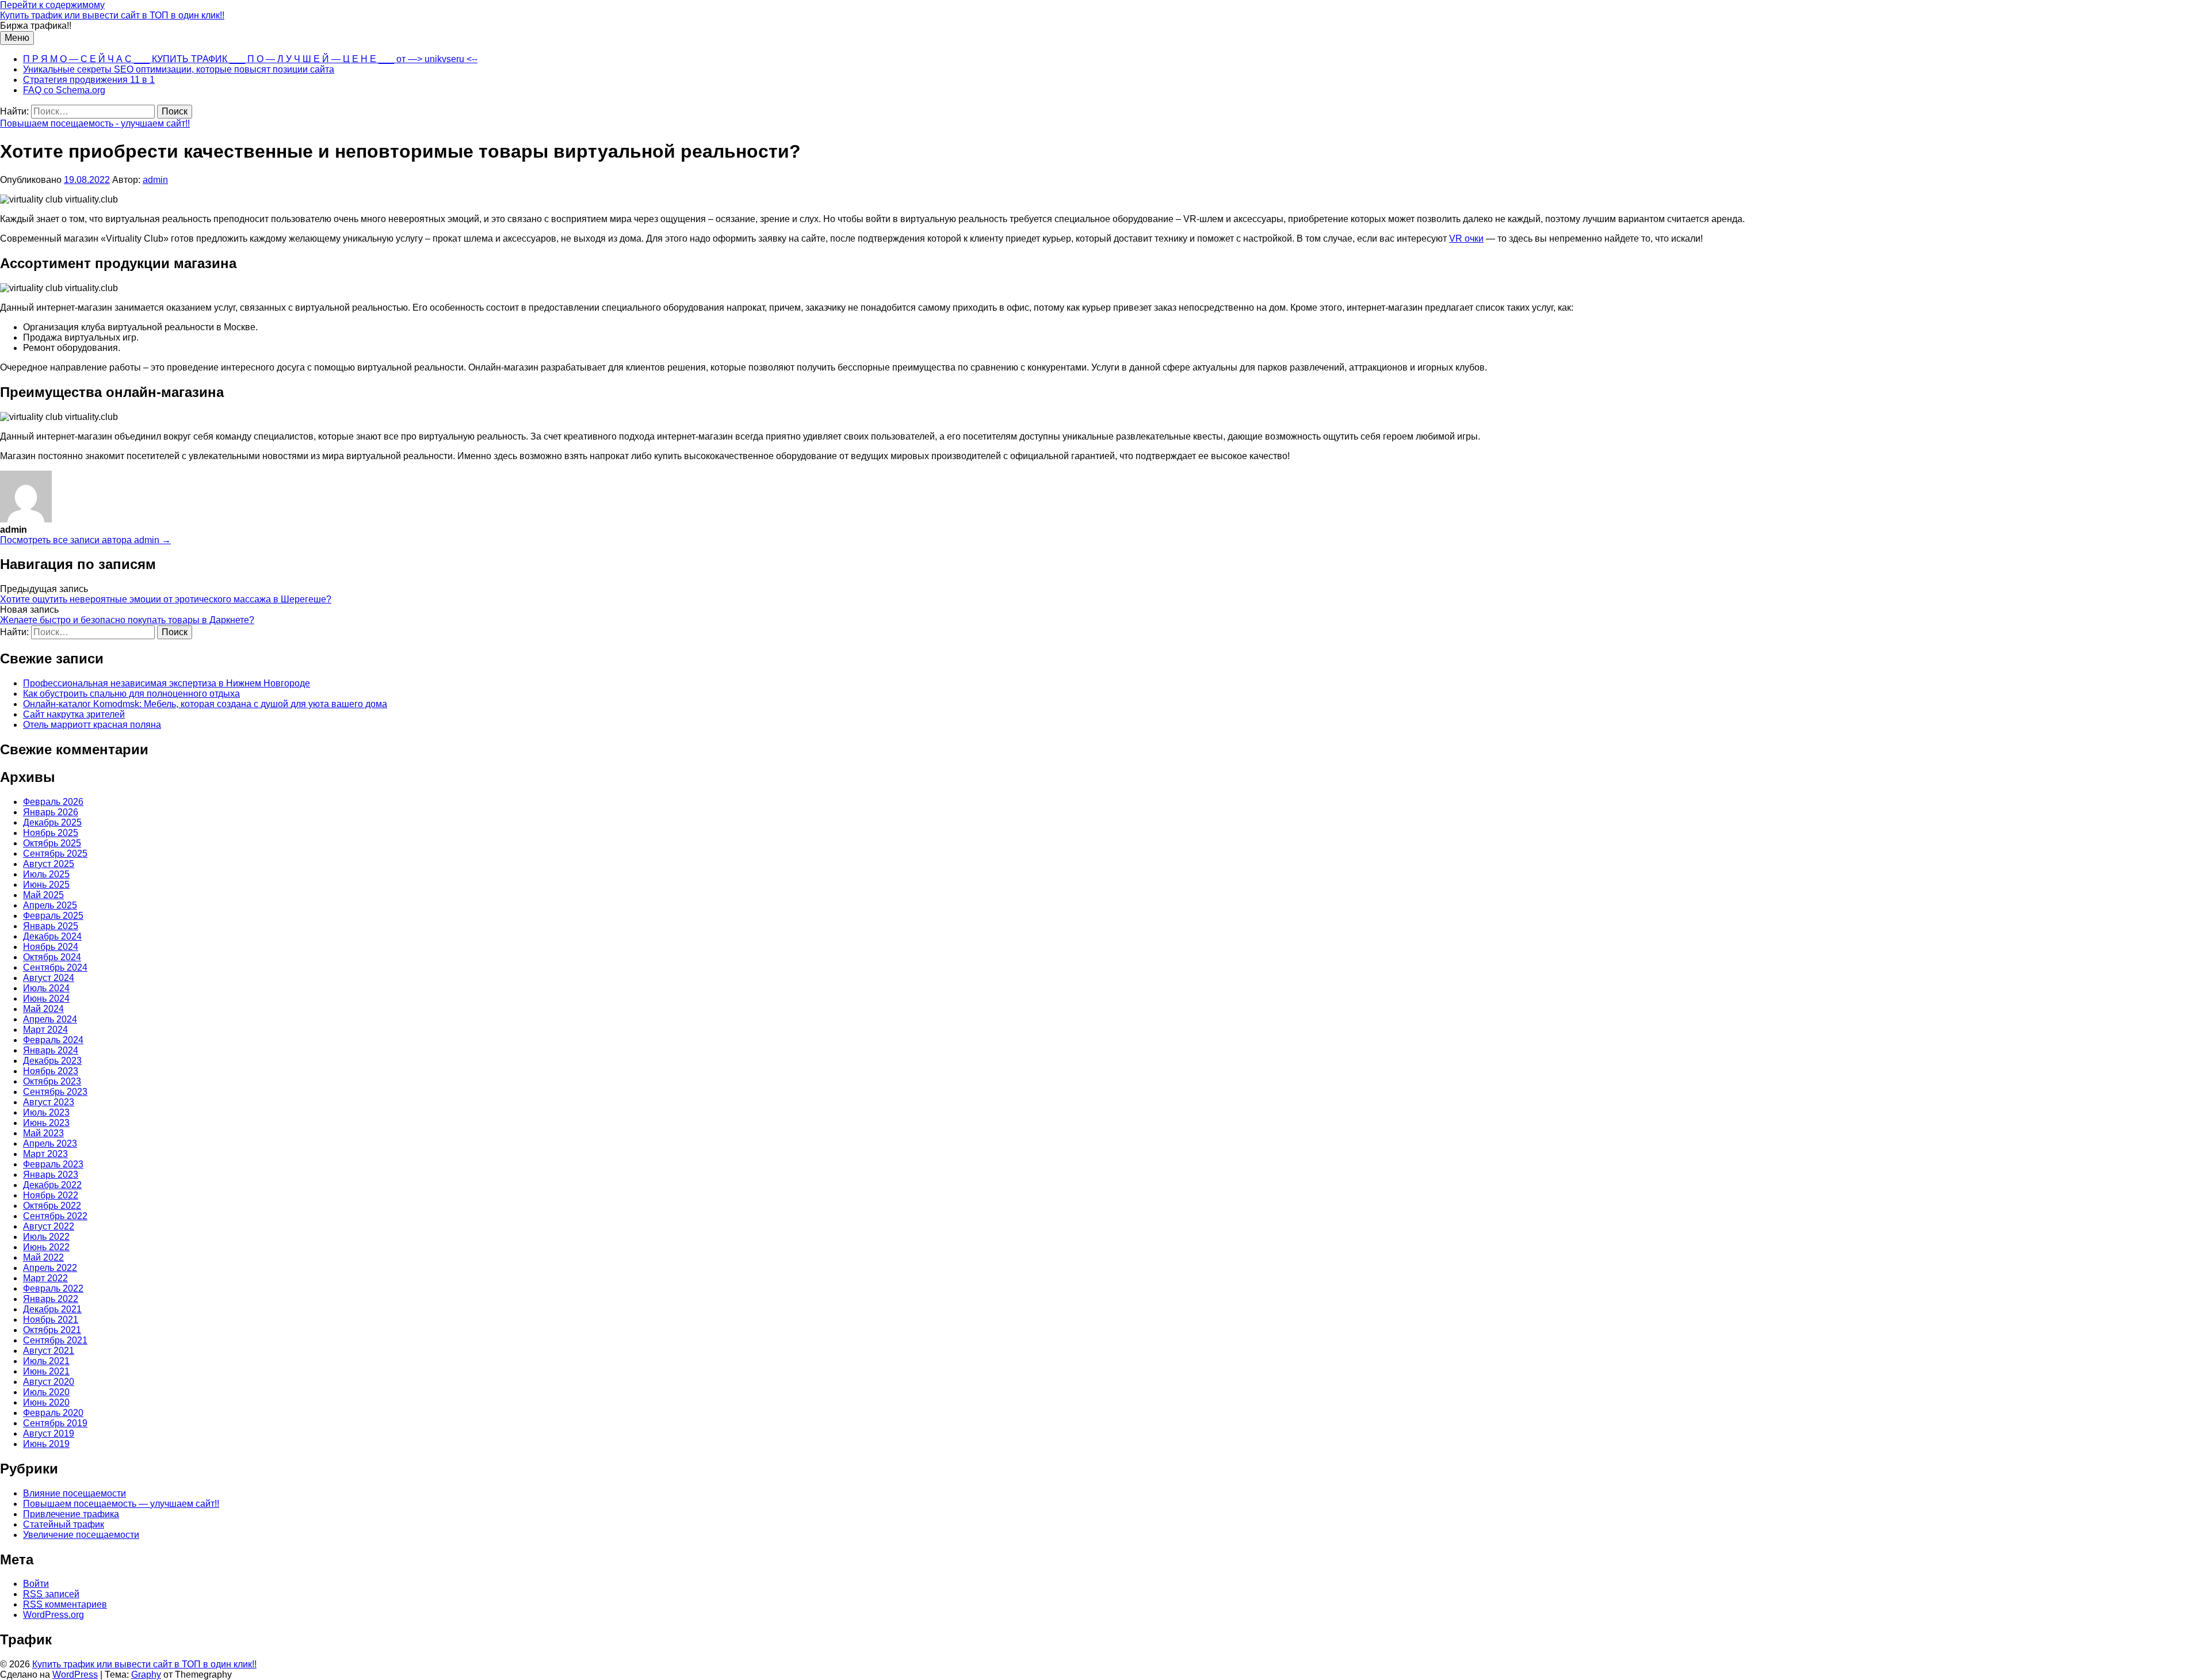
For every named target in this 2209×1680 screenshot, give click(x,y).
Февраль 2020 (53, 1413)
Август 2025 (49, 864)
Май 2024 (43, 1009)
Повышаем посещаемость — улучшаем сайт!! (121, 1504)
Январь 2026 (51, 812)
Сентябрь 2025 (55, 854)
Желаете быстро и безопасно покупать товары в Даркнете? (127, 620)
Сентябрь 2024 (55, 967)
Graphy (146, 1675)
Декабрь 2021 (52, 1309)
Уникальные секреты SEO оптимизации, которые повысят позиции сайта (179, 69)
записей (51, 1594)
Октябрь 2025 (52, 843)
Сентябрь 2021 (55, 1340)
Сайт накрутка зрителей (74, 714)
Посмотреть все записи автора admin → (85, 540)
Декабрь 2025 (52, 822)
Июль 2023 (46, 1112)
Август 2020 (49, 1382)
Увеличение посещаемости (81, 1535)
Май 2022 (43, 1257)
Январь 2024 (51, 1050)
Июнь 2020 (46, 1402)
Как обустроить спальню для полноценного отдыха (131, 694)
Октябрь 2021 (52, 1330)
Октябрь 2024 (52, 957)
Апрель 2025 (50, 905)
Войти (36, 1584)
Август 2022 (49, 1226)
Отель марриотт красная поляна (92, 725)
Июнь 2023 (46, 1123)
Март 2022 (45, 1278)
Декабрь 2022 (52, 1185)
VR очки (1466, 238)
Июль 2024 (46, 988)
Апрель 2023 (50, 1143)
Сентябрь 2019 (55, 1423)
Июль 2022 (46, 1237)
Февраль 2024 (53, 1040)
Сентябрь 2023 (55, 1092)
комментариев (65, 1604)
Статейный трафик (64, 1524)
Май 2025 (43, 895)
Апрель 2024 (50, 1019)
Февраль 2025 (53, 916)
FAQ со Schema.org (64, 90)
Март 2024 (45, 1030)
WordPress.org (53, 1615)
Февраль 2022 (53, 1288)
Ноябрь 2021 (51, 1320)
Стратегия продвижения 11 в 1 (89, 80)
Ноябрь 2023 (51, 1071)
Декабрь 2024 (52, 936)
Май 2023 (43, 1133)
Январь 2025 (51, 926)
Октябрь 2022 (52, 1206)
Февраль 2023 (53, 1164)
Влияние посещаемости (74, 1493)
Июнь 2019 (46, 1444)
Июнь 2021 (46, 1371)
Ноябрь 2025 (51, 833)
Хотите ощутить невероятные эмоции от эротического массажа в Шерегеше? (166, 599)
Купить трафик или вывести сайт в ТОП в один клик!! (112, 15)
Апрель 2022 (50, 1268)
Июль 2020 (46, 1392)
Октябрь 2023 (52, 1081)
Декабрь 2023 (52, 1061)
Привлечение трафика (71, 1514)
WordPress (75, 1675)
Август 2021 (49, 1351)
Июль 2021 (46, 1361)
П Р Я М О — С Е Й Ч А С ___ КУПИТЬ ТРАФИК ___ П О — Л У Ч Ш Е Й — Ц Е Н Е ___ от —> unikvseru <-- (250, 59)
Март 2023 (45, 1154)
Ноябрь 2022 (51, 1195)
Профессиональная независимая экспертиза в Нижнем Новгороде (167, 683)
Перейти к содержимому (52, 5)
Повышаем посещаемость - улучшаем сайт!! (95, 123)
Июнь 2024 (46, 999)
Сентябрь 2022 (55, 1216)
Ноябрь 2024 (51, 947)
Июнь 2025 (46, 885)
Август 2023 (49, 1102)
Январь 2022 (51, 1299)
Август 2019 (49, 1433)
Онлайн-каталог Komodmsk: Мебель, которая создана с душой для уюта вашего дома (205, 704)
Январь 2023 (51, 1175)
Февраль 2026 (53, 802)
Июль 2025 (46, 874)
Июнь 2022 (46, 1247)
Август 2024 (49, 978)
